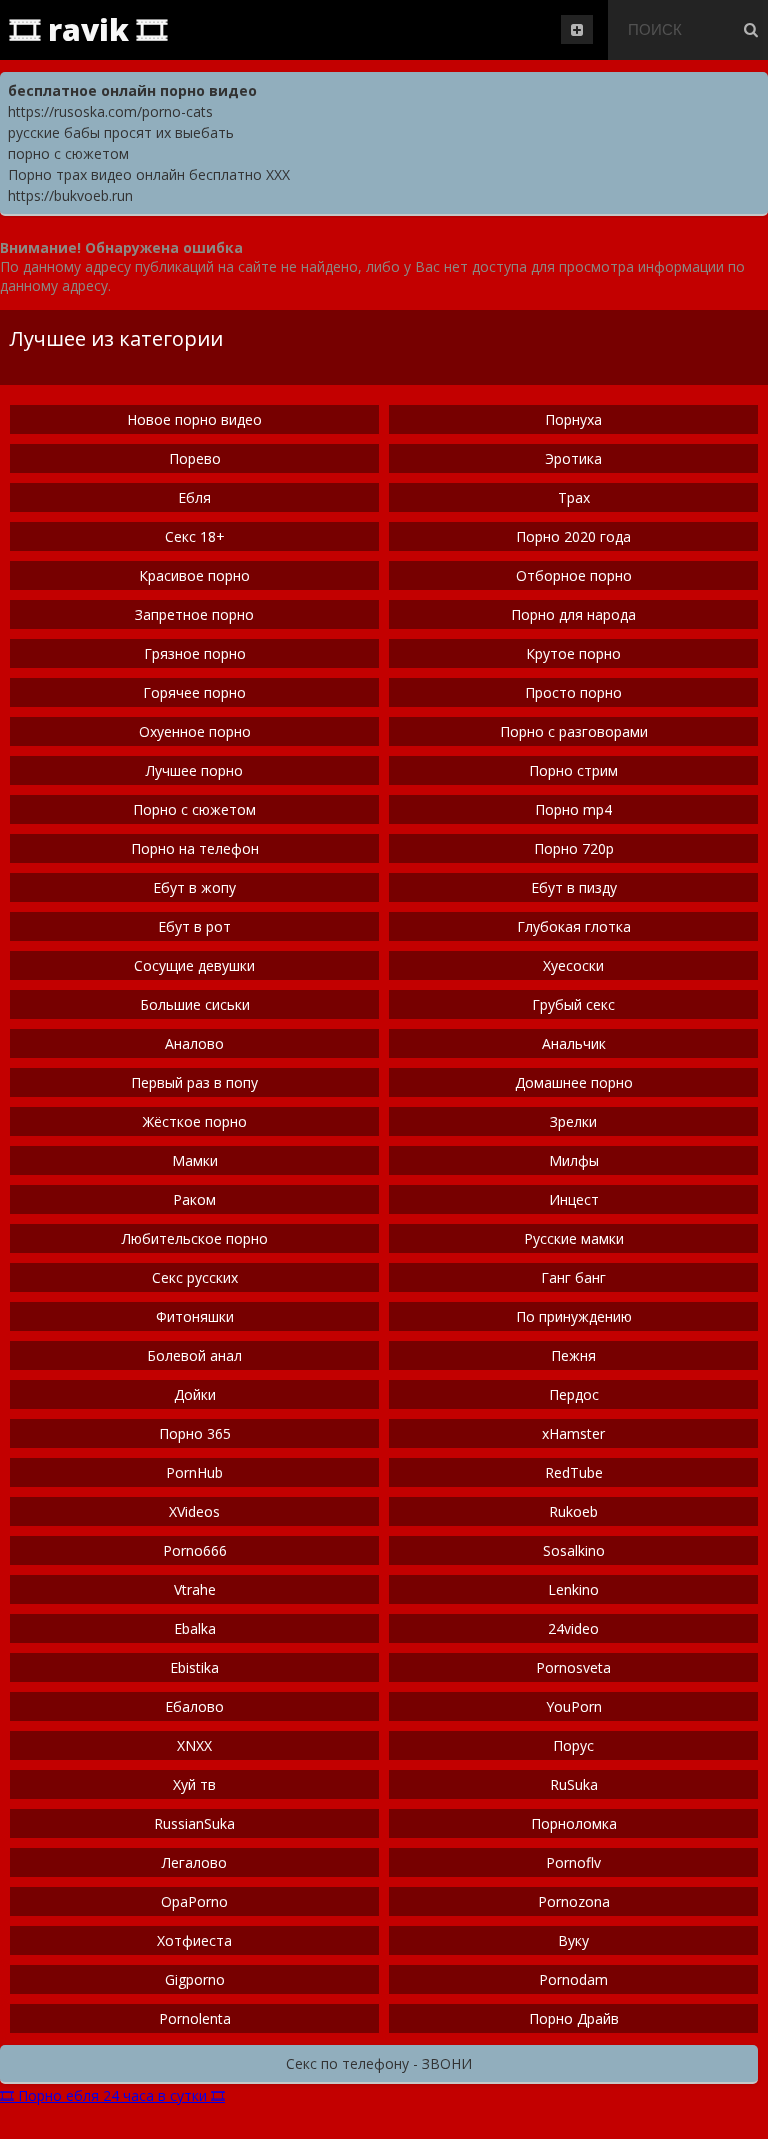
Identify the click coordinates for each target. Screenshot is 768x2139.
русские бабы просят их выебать (121, 132)
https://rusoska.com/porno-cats (110, 111)
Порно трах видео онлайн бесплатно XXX (149, 174)
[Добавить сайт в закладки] (577, 29)
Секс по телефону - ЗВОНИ (379, 2063)
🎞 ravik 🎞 (88, 29)
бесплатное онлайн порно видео (132, 90)
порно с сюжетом (68, 153)
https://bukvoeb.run (70, 195)
